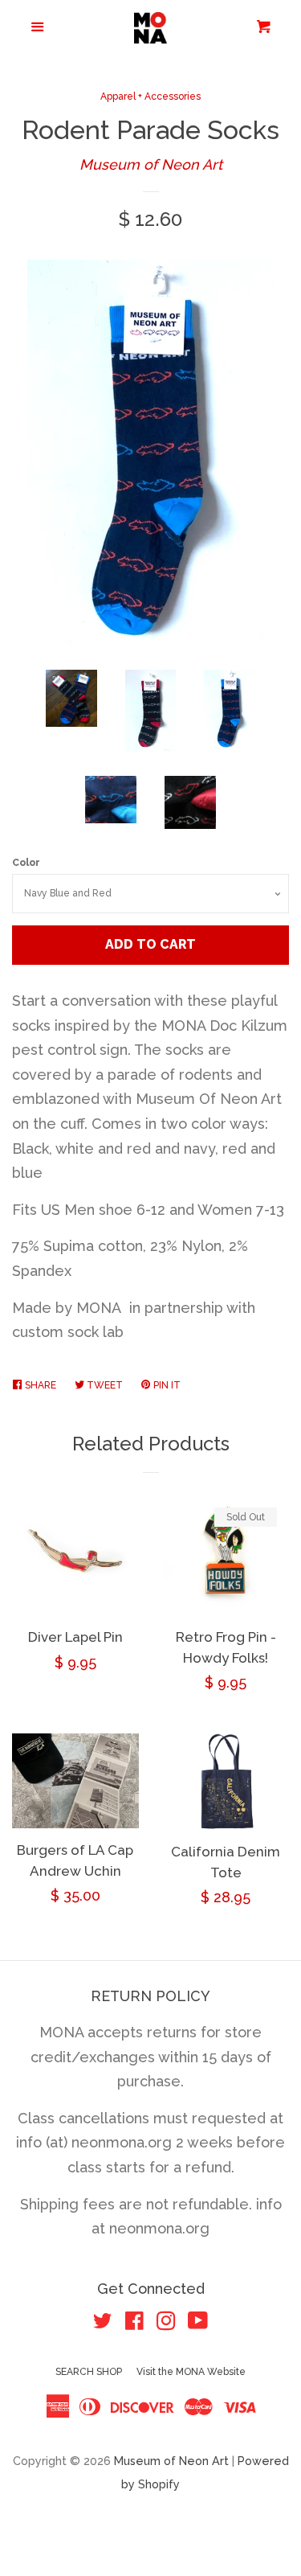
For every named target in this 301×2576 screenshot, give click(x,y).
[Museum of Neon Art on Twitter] (103, 2323)
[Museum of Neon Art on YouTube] (198, 2323)
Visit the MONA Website (191, 2372)
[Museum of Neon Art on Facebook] (134, 2323)
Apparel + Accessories (150, 96)
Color (26, 863)
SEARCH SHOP (89, 2372)
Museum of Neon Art (151, 164)
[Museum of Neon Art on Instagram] (166, 2323)
